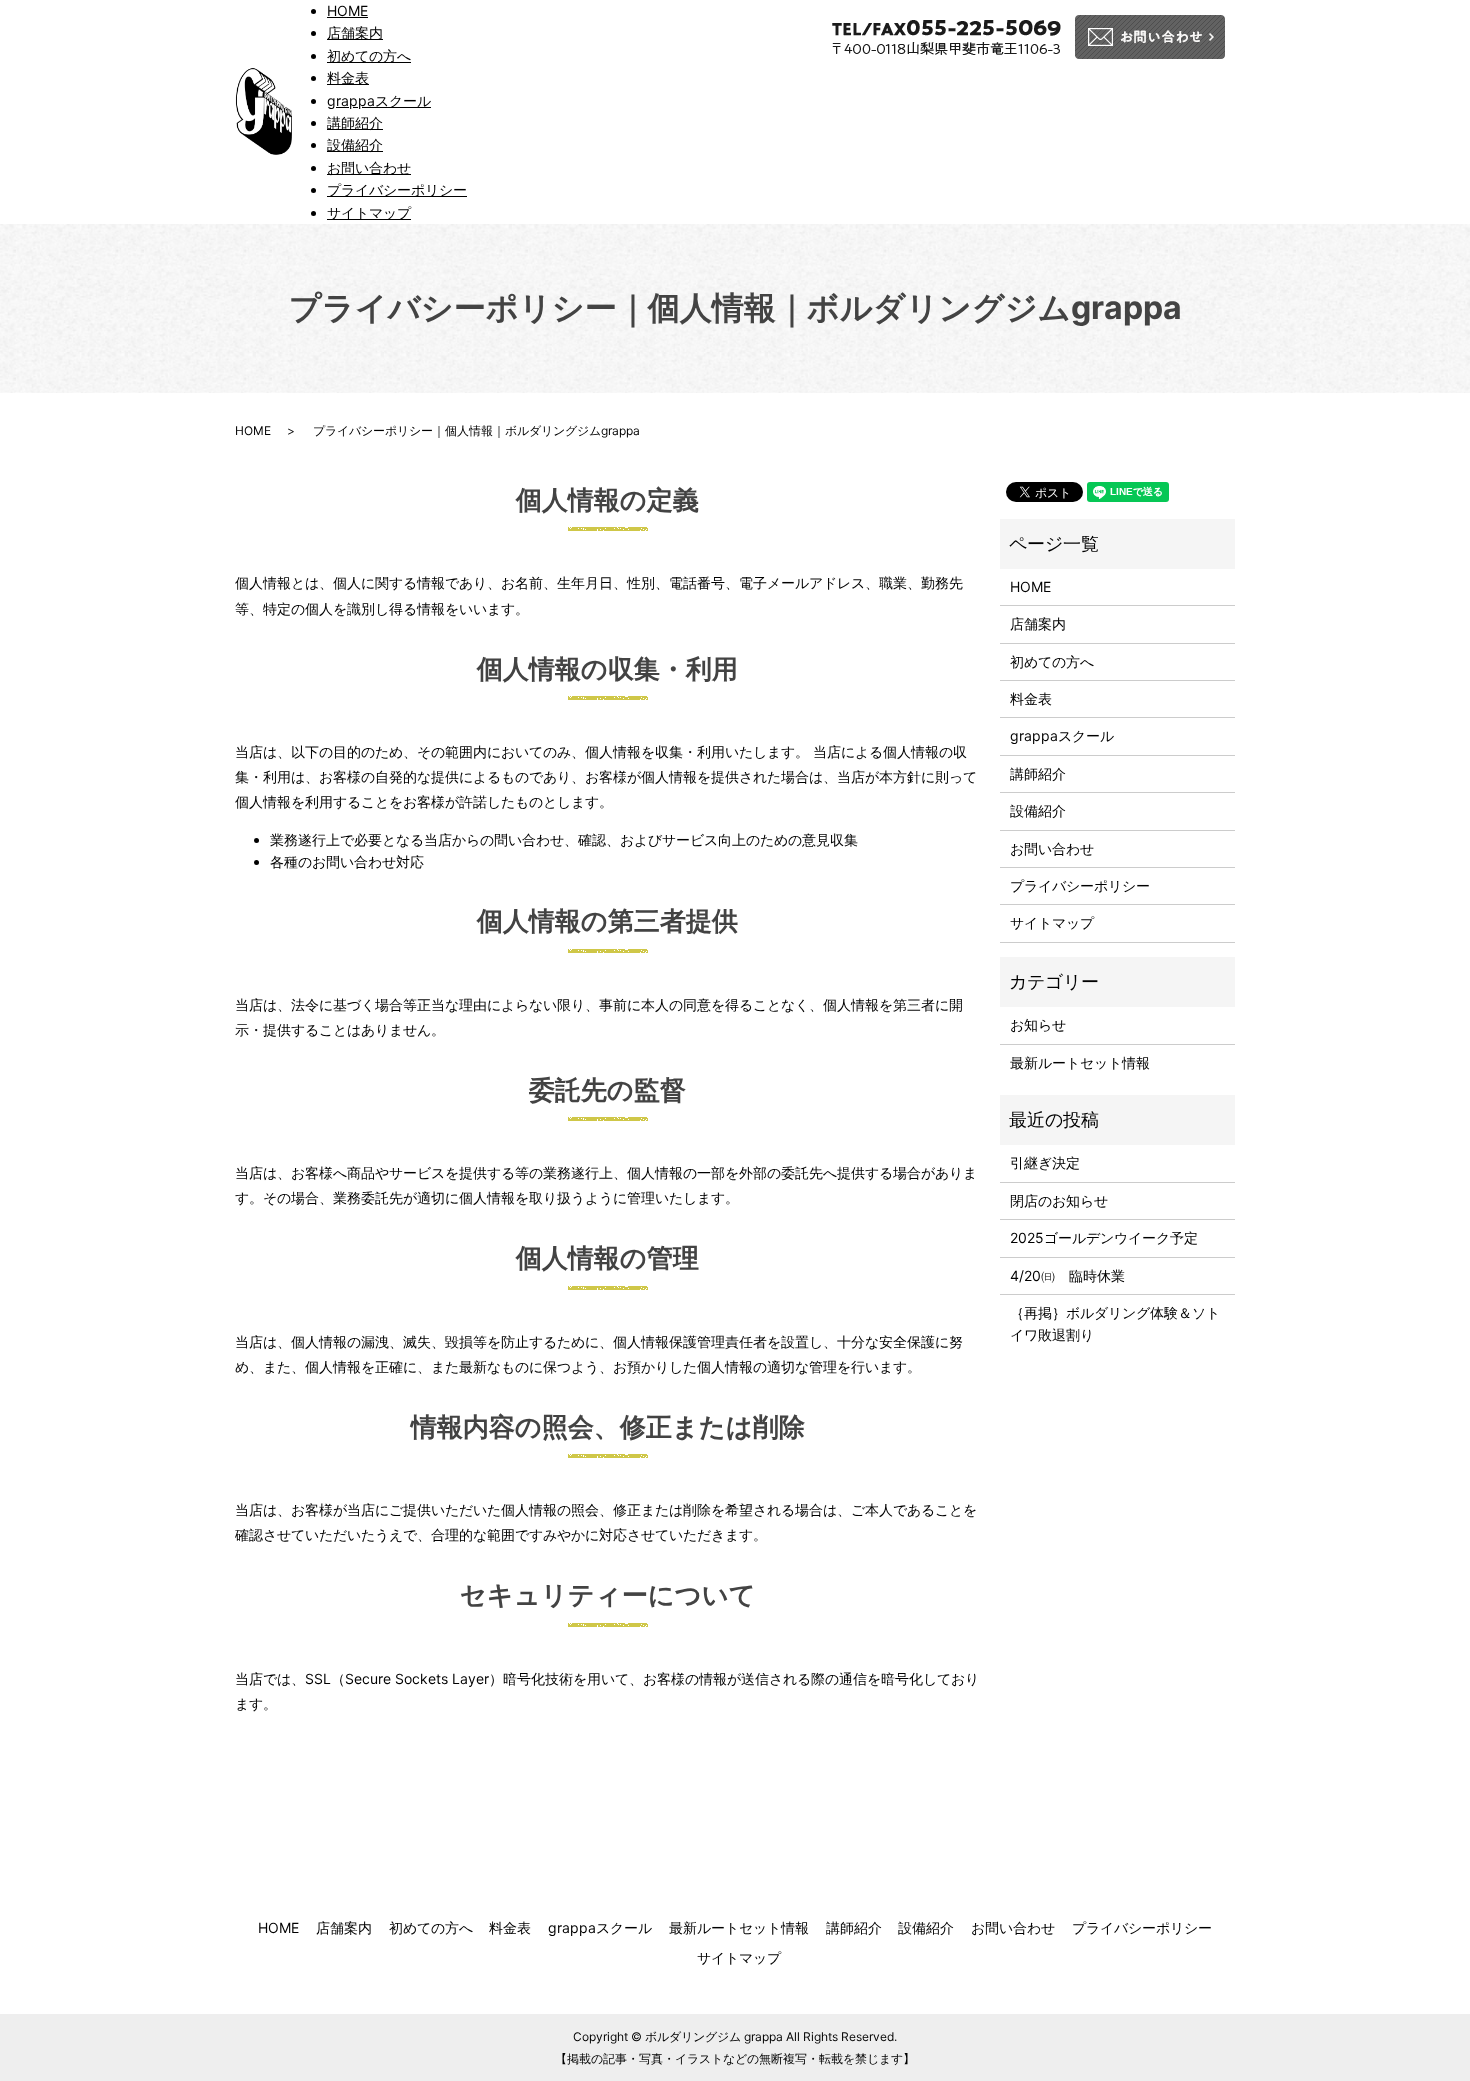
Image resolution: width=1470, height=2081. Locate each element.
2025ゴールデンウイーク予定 (1104, 1237)
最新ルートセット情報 (1080, 1062)
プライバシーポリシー (397, 189)
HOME (347, 10)
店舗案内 (355, 32)
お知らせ (1038, 1024)
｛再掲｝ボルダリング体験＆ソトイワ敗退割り (1115, 1323)
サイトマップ (369, 212)
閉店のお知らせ (1059, 1200)
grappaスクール (379, 100)
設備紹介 (355, 144)
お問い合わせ (369, 167)
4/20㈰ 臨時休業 (1067, 1275)
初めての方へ (369, 55)
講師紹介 (355, 122)
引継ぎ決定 (1045, 1162)
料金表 (348, 77)
